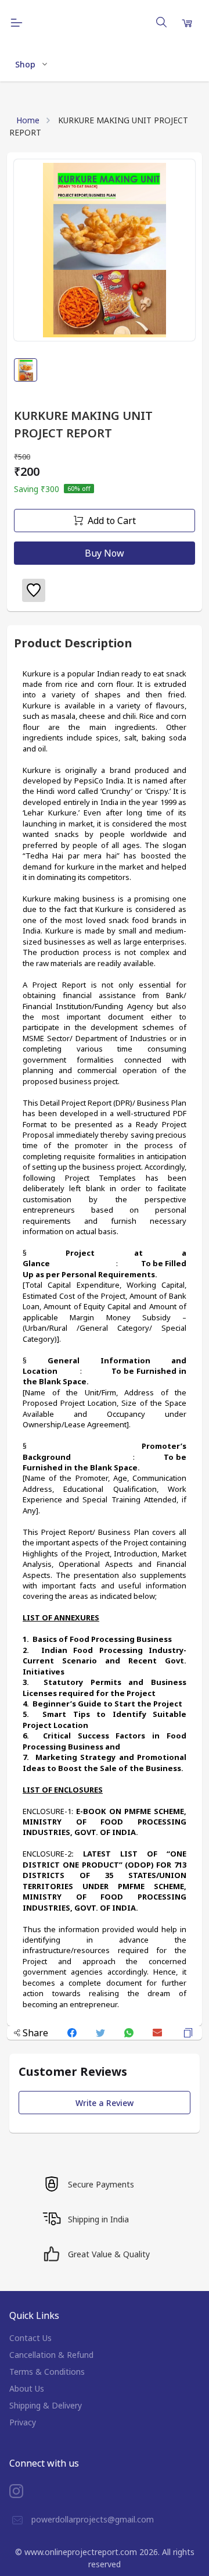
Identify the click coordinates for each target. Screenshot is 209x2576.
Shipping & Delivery (46, 2405)
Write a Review (105, 2103)
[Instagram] (25, 2491)
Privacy (23, 2422)
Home (28, 120)
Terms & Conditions (47, 2372)
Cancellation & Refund (51, 2355)
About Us (27, 2388)
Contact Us (30, 2338)
